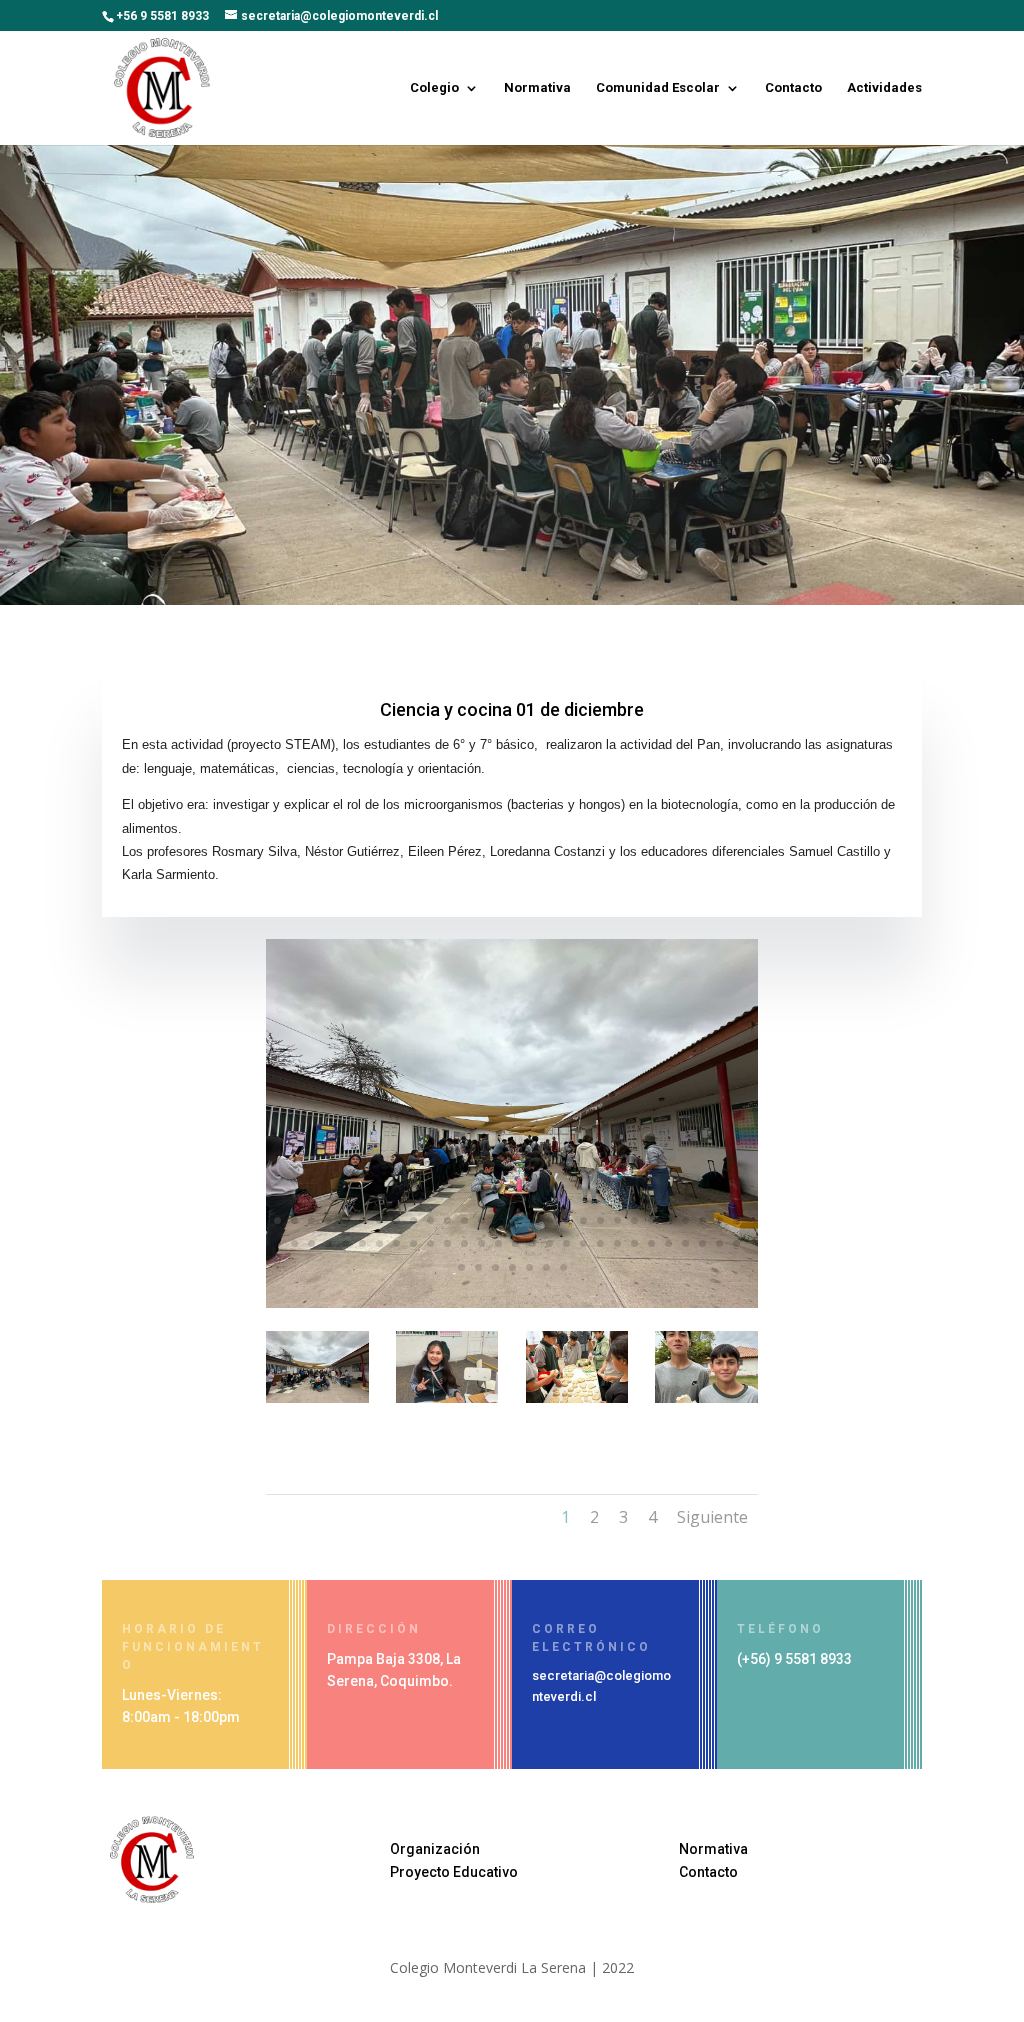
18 (566, 1220)
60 (512, 1267)
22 (634, 1220)
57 (461, 1267)
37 (413, 1243)
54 (702, 1243)
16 (532, 1220)
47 (583, 1243)
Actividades (884, 88)
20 (600, 1220)
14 (498, 1220)
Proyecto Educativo (454, 1872)
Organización (435, 1849)
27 (719, 1220)
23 (651, 1220)
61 (529, 1267)
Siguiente (712, 1517)
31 (311, 1243)
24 (668, 1220)
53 (685, 1243)
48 (600, 1243)
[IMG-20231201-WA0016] (706, 1397)
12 (464, 1220)
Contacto (793, 88)
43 (515, 1243)
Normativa (537, 88)
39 (447, 1243)
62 (546, 1267)
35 (379, 1243)
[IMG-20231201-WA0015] (447, 1397)
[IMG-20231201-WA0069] (512, 1302)
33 (345, 1243)
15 (515, 1220)
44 (532, 1243)
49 (617, 1243)
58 (478, 1267)
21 (617, 1220)
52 (668, 1243)
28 (736, 1220)
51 (651, 1243)
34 (362, 1243)
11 (447, 1220)
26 (702, 1220)
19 (583, 1220)
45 (549, 1243)
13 (481, 1220)
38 (430, 1243)
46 (566, 1243)
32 (328, 1243)
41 (481, 1243)
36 (396, 1243)
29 (277, 1243)
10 (430, 1220)
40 (464, 1243)
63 (563, 1267)
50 (634, 1243)
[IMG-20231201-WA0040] (577, 1397)
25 (685, 1220)
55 (719, 1243)
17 (549, 1220)
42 (498, 1243)
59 (495, 1267)
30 (294, 1243)
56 (736, 1243)
